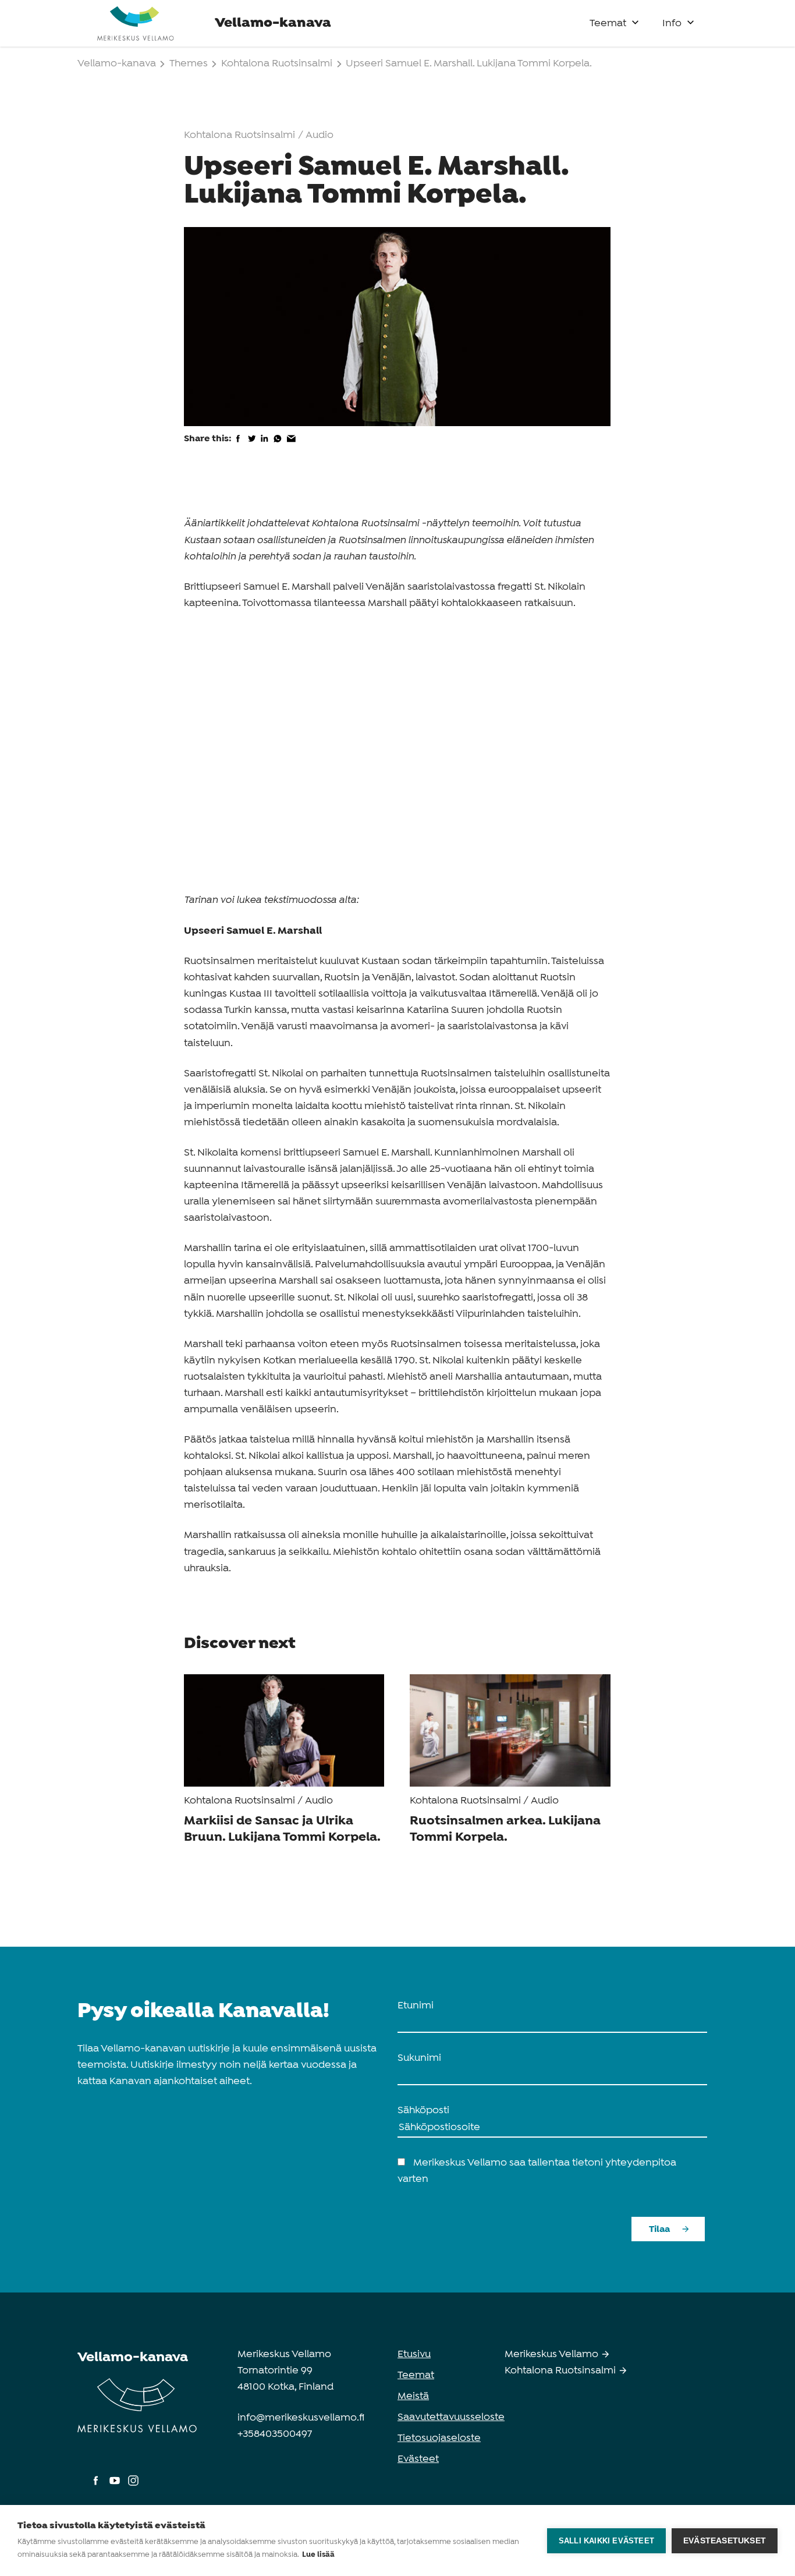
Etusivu (414, 2354)
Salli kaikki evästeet (606, 2541)
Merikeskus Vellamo (553, 2354)
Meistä (413, 2396)
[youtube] (116, 2486)
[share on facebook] (238, 446)
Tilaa (659, 2229)
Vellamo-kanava (118, 64)
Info (672, 24)
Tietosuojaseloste (439, 2438)
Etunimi (416, 2006)
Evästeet (418, 2459)
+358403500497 (275, 2434)
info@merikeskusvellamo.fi (301, 2418)
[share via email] (291, 446)
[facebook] (97, 2486)
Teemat (608, 24)
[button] (635, 20)
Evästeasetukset (725, 2541)
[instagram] (133, 2486)
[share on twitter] (252, 446)
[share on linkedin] (265, 446)
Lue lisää (318, 2555)
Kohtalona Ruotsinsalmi (277, 64)
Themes (190, 64)
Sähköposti (423, 2111)
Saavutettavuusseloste (451, 2417)
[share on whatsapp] (278, 446)
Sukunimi (419, 2058)
